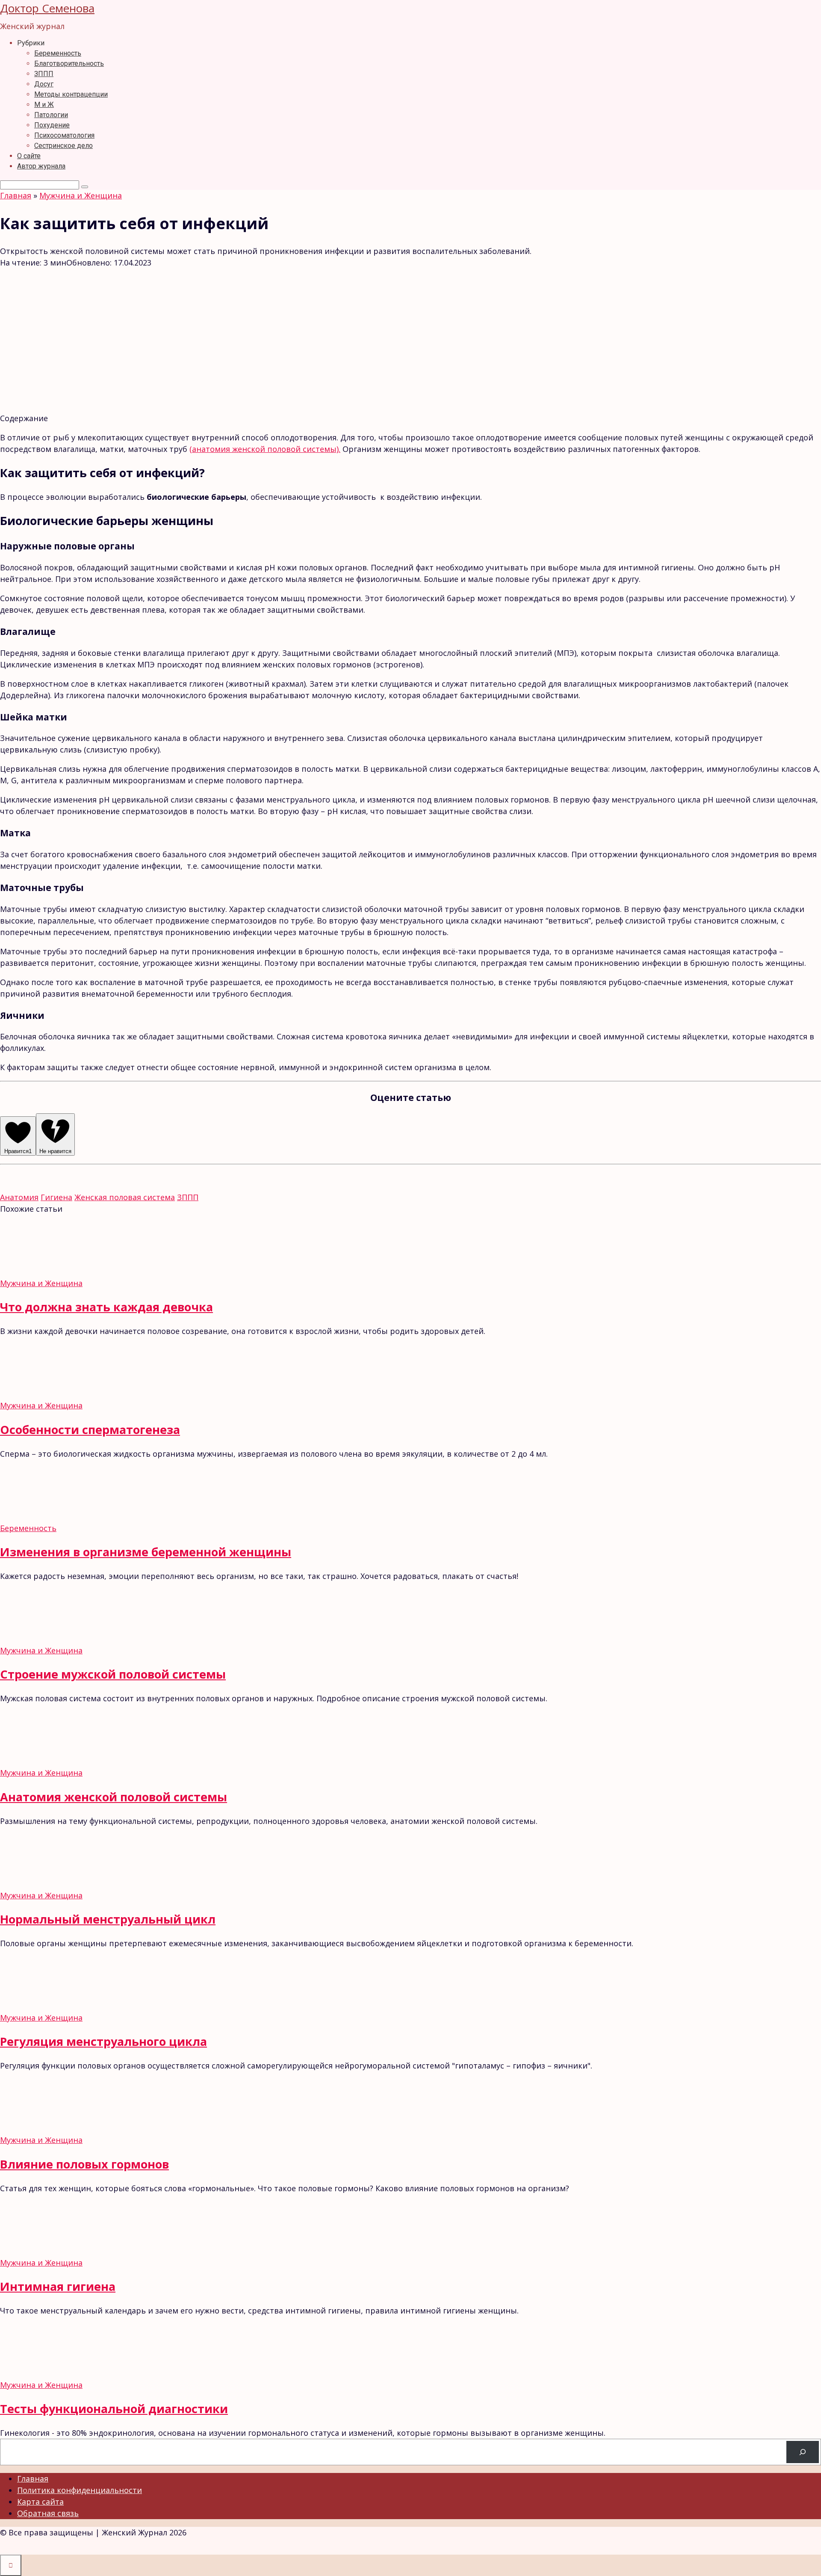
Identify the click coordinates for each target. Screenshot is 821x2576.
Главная (33, 2479)
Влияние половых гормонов (84, 2164)
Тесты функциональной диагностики (114, 2409)
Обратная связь (48, 2513)
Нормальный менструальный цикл (108, 1919)
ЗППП (44, 74)
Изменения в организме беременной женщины (146, 1552)
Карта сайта (40, 2502)
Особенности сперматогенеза (90, 1430)
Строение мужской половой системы (113, 1674)
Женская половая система (125, 1197)
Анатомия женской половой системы (114, 1797)
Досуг (44, 84)
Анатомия (19, 1197)
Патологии (51, 115)
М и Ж (44, 105)
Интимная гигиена (58, 2286)
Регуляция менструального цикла (103, 2041)
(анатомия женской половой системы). (265, 449)
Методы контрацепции (71, 94)
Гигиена (56, 1197)
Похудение (52, 125)
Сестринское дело (63, 146)
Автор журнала (41, 166)
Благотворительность (69, 63)
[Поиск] (803, 2452)
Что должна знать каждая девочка (106, 1307)
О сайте (29, 156)
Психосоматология (64, 135)
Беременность (58, 53)
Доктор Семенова (47, 8)
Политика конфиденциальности (80, 2490)
